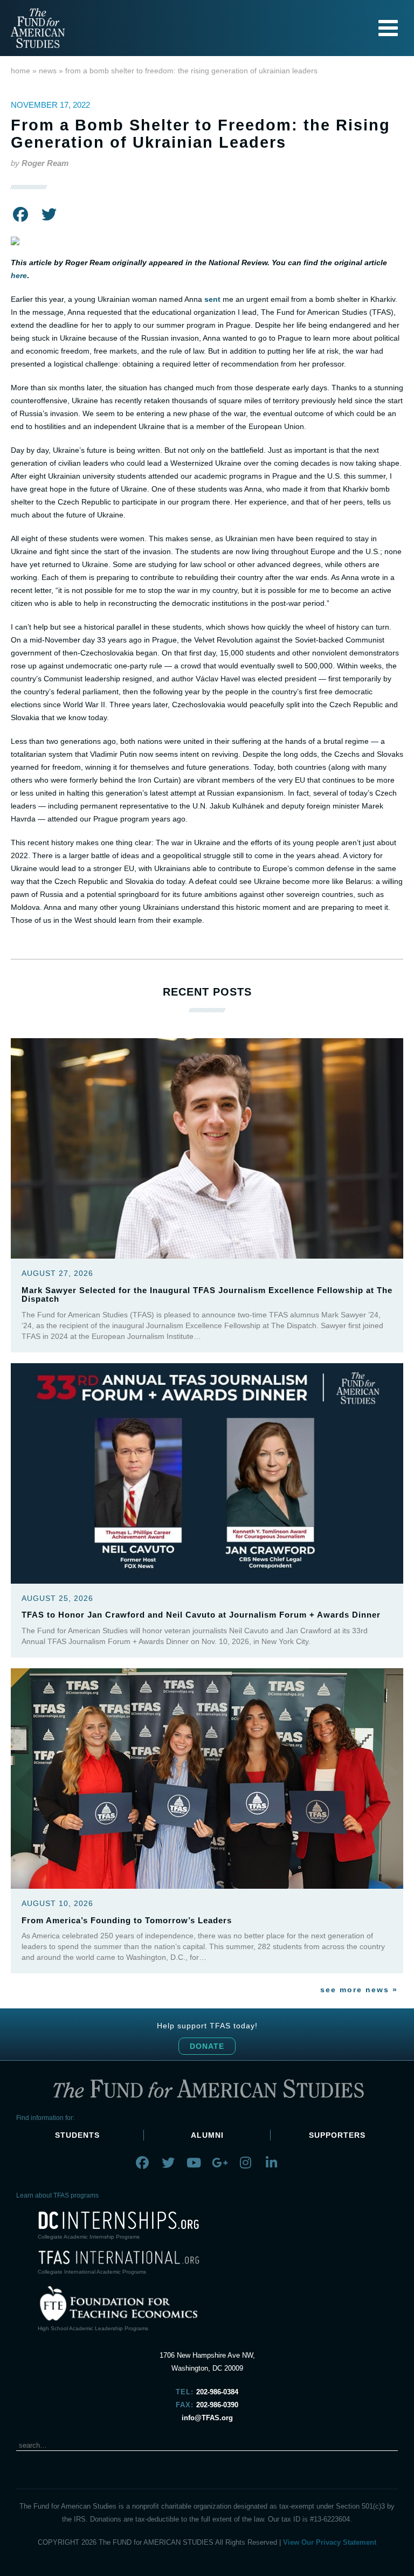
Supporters (337, 2135)
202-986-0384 (217, 2392)
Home (20, 71)
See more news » (359, 1990)
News (48, 71)
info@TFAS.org (207, 2418)
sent (212, 299)
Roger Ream (45, 163)
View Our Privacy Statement (330, 2542)
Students (77, 2135)
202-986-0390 (217, 2405)
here (19, 275)
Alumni (207, 2135)
